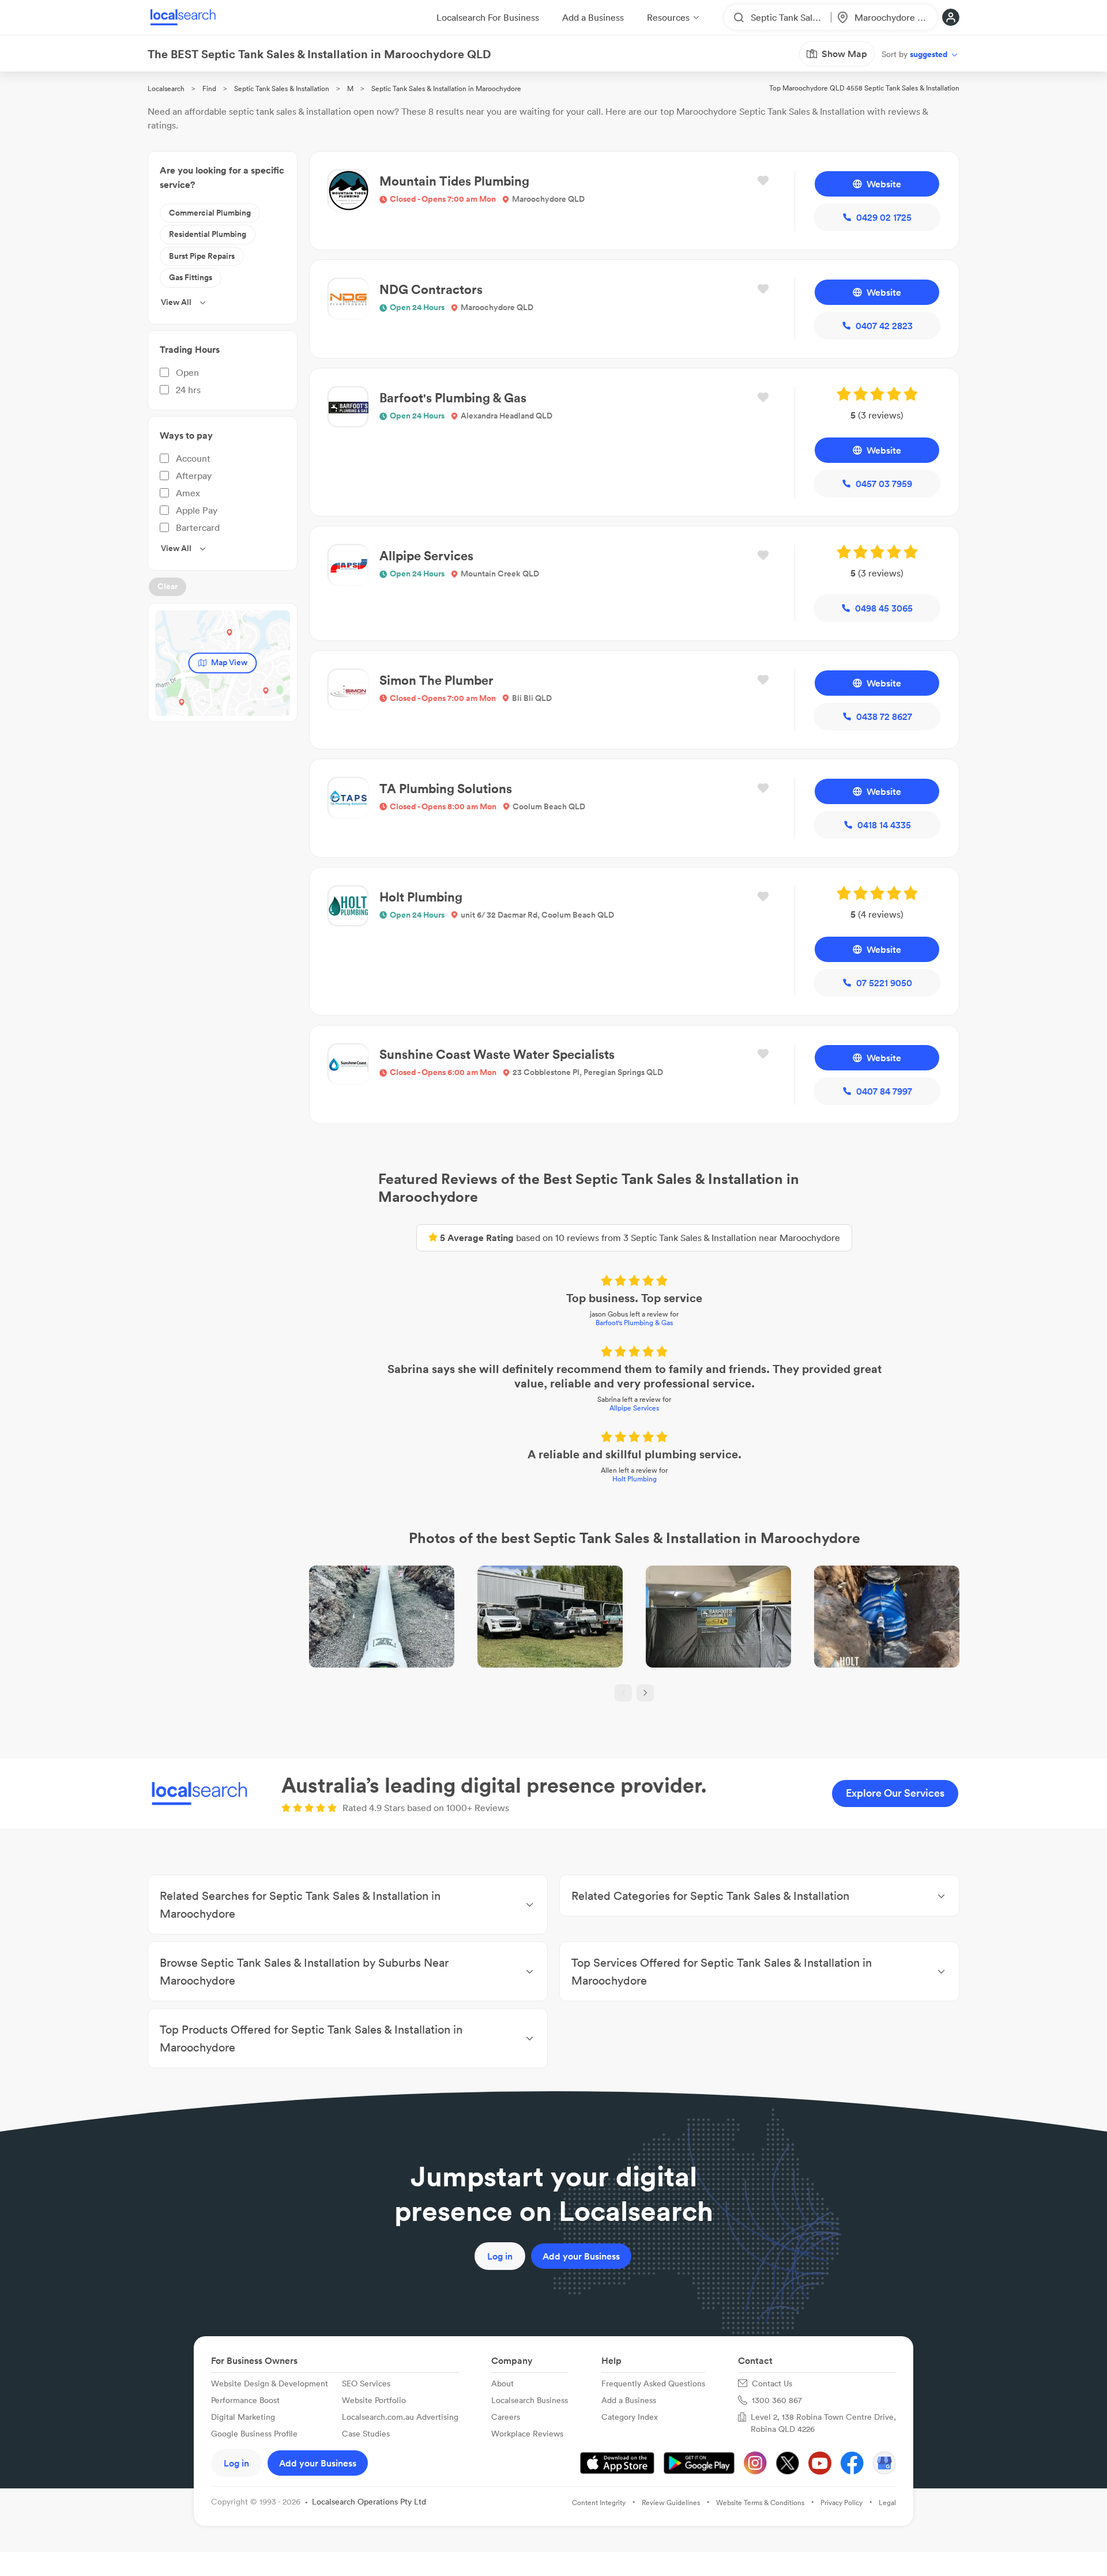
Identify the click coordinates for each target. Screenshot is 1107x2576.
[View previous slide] (623, 1693)
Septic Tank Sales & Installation (282, 88)
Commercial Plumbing (210, 213)
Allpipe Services (634, 1408)
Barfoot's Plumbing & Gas (634, 1323)
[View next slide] (645, 1693)
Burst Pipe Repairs (202, 256)
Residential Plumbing (208, 234)
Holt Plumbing (635, 1479)
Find (209, 88)
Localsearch (166, 88)
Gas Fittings (191, 277)
